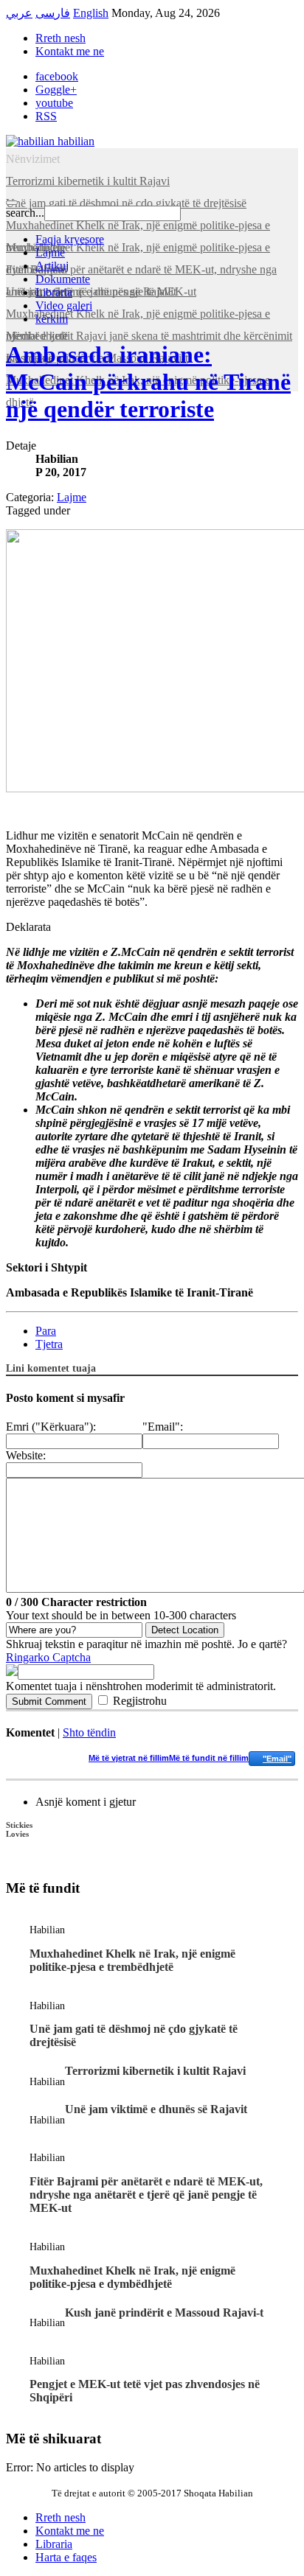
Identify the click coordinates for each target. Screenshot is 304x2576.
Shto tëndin (89, 1732)
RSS (46, 116)
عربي (19, 13)
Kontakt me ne (70, 51)
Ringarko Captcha (48, 1657)
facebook (57, 76)
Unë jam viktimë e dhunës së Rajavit (156, 2109)
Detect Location (185, 1630)
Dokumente (63, 279)
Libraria (54, 292)
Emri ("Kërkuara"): (51, 1427)
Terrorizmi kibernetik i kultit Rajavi (155, 2071)
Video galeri (64, 306)
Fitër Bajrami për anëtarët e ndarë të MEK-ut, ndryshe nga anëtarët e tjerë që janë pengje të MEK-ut (146, 2195)
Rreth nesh (61, 38)
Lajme (50, 252)
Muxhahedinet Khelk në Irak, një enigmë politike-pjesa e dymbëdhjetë (132, 2277)
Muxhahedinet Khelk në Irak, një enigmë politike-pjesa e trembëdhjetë (132, 1960)
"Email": (163, 1427)
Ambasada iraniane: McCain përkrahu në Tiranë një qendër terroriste (148, 382)
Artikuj (52, 266)
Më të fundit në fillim (209, 1758)
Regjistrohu (140, 1701)
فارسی (53, 13)
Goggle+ (56, 90)
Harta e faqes (66, 2557)
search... (25, 213)
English (91, 13)
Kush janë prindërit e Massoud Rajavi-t (164, 2313)
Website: (26, 1455)
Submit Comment (49, 1701)
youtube (54, 103)
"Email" (277, 1759)
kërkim (52, 319)
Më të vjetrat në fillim (129, 1758)
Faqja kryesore (70, 239)
